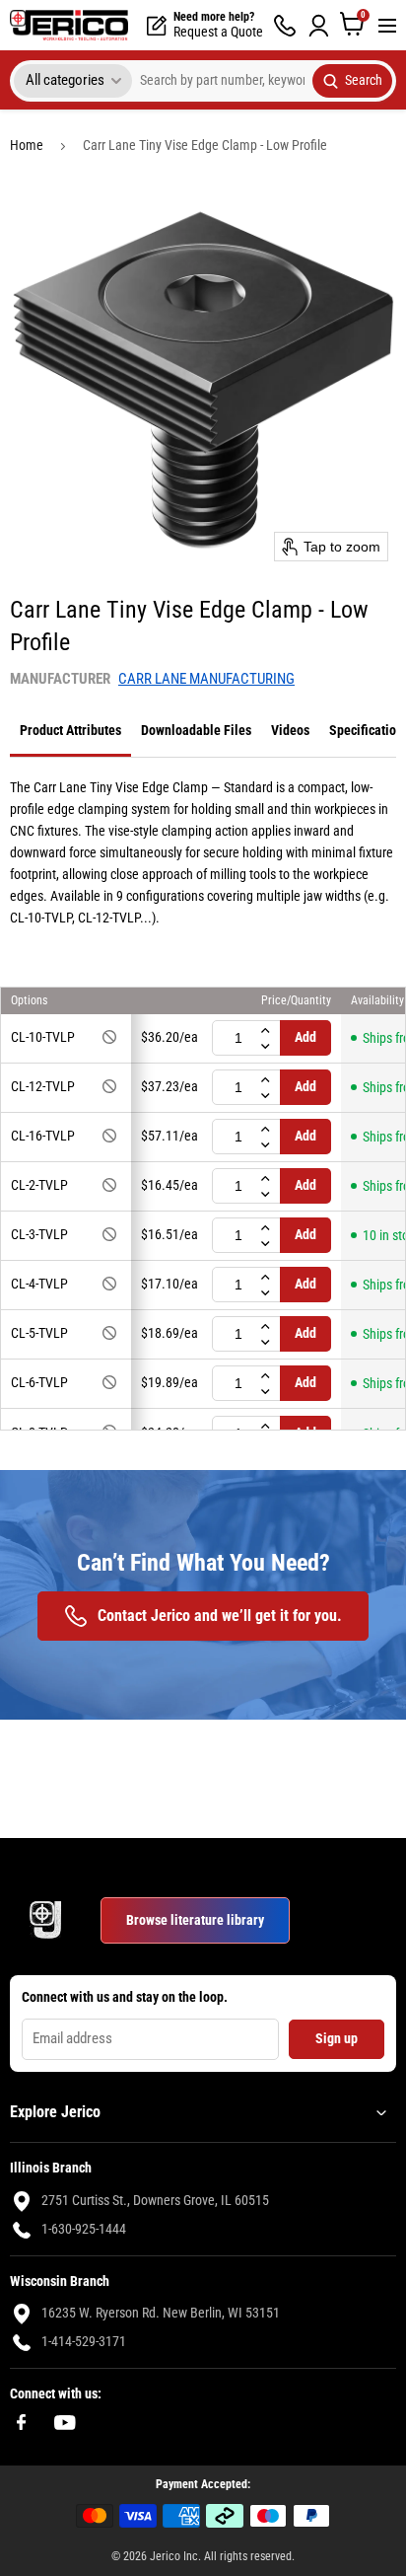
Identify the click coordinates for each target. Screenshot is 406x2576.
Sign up (337, 2038)
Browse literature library (195, 1920)
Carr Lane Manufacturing (206, 679)
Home (27, 145)
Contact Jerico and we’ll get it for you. (220, 1616)
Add (305, 1037)
